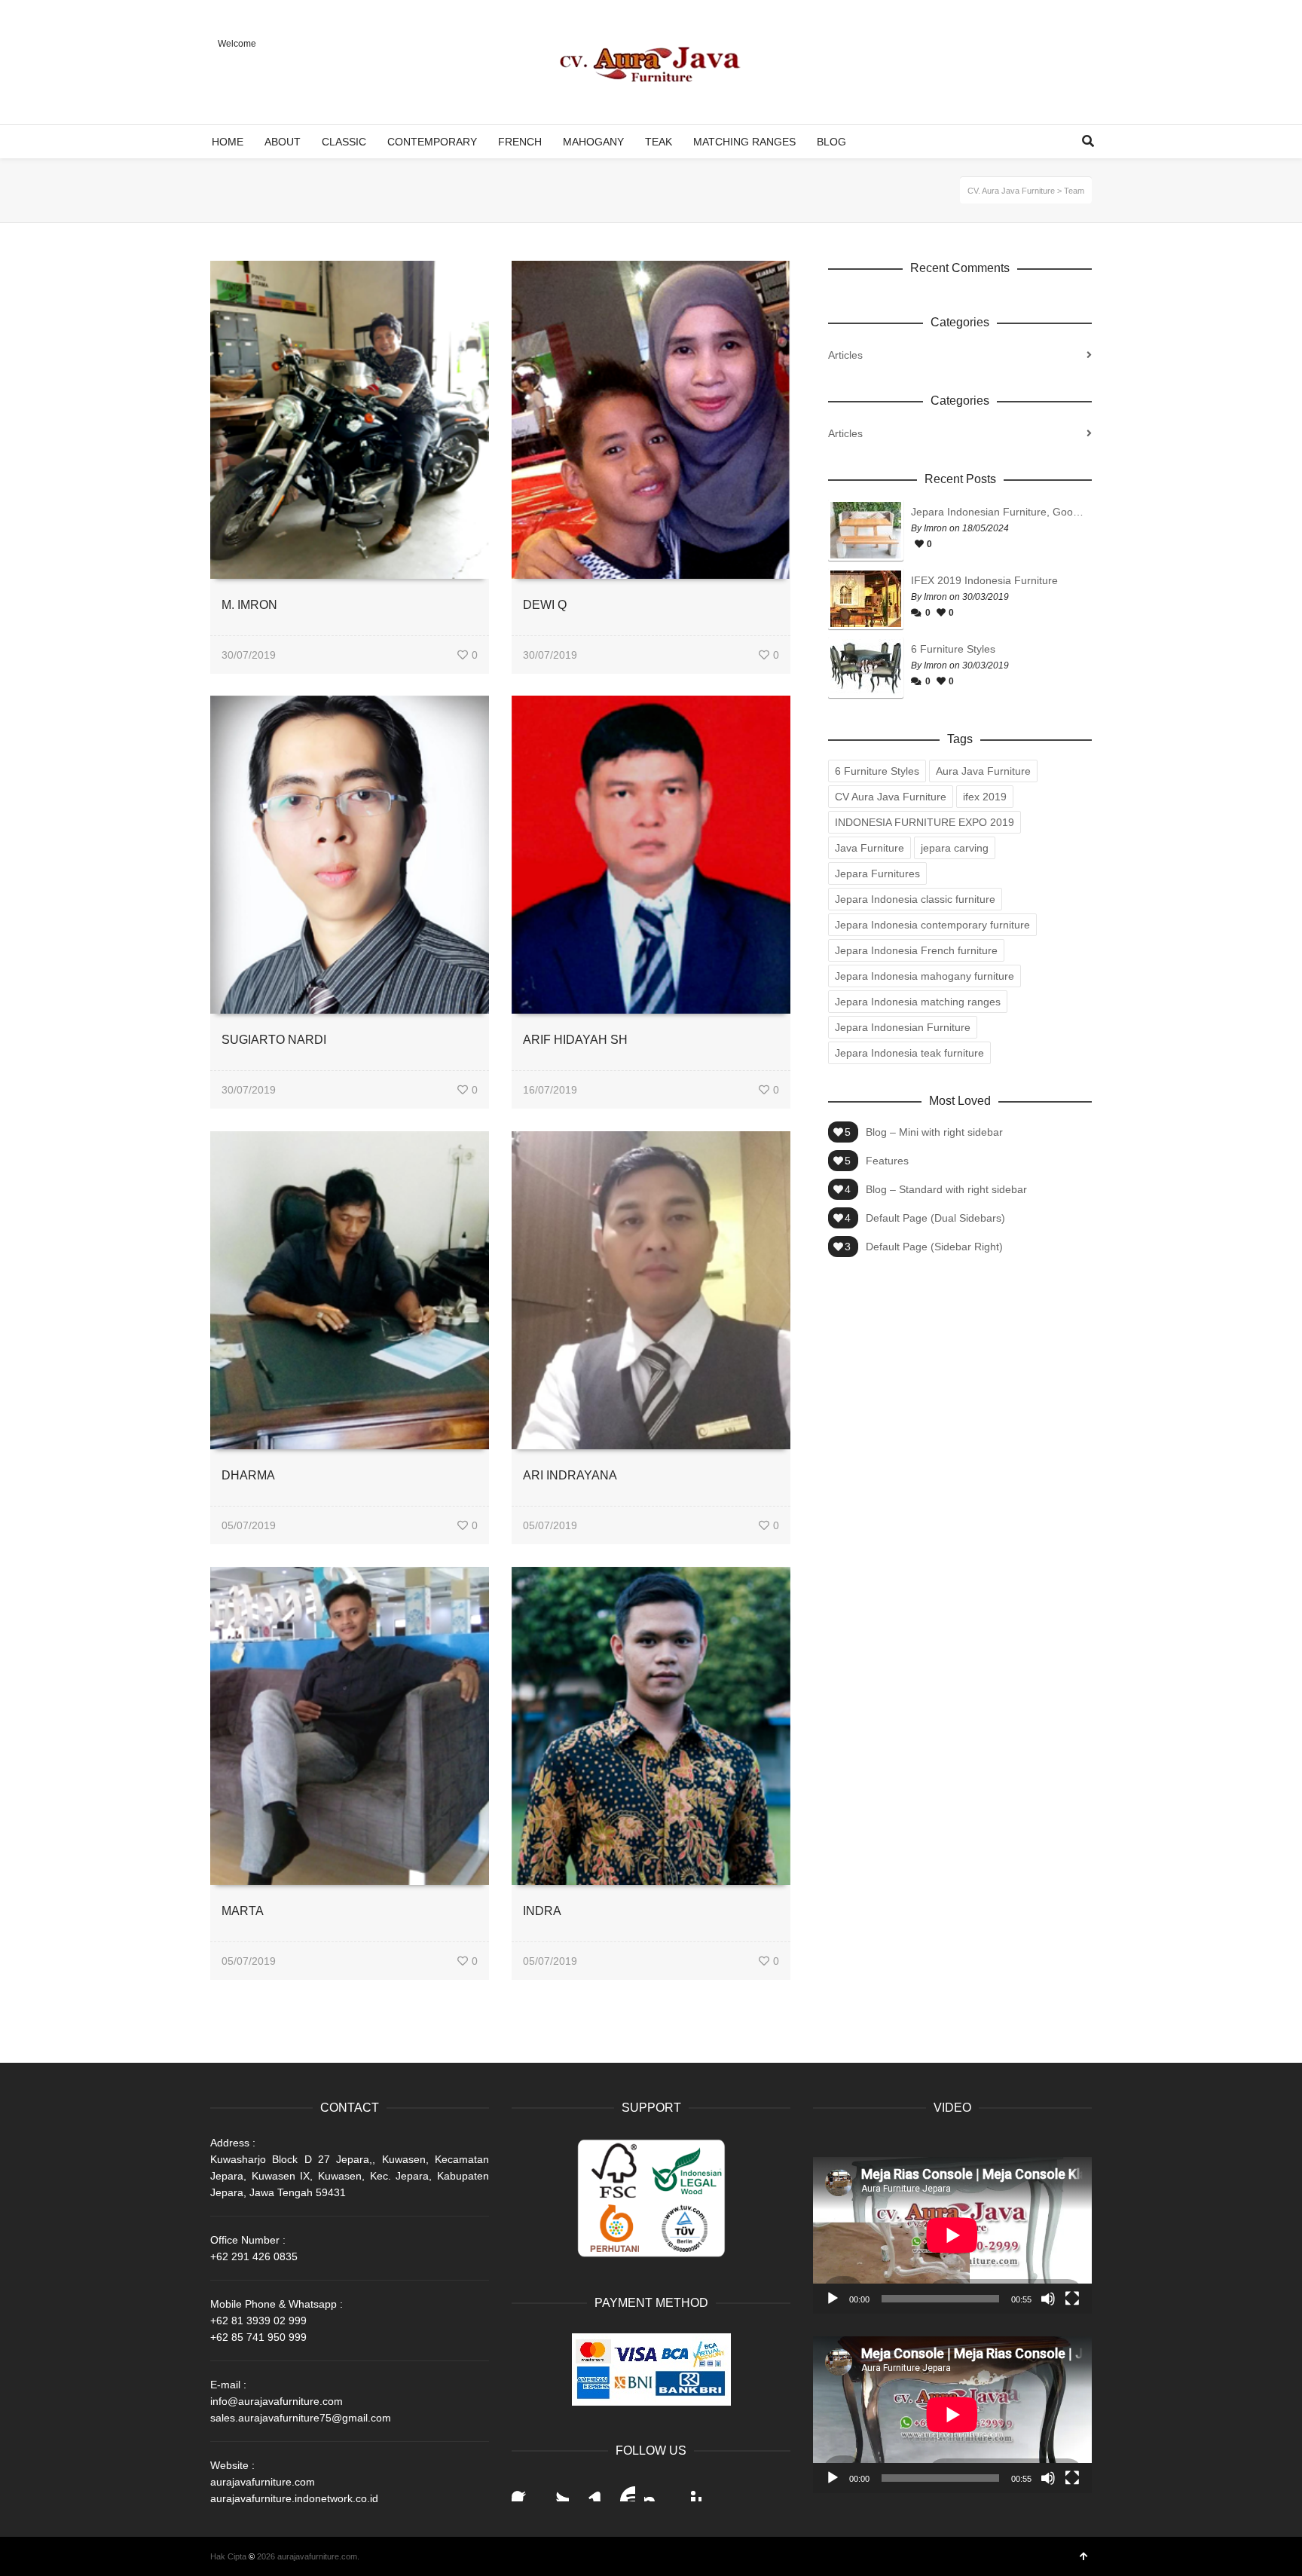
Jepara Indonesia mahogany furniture (925, 976)
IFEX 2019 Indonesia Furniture (984, 580)
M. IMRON (249, 605)
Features (887, 1161)
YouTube (623, 2489)
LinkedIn (590, 2489)
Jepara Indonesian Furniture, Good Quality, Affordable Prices (998, 512)
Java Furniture (870, 848)
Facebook (524, 2489)
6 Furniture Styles (953, 649)
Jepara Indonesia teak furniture (909, 1053)
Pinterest (689, 2489)
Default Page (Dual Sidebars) (935, 1218)
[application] (952, 2235)
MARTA (243, 1911)
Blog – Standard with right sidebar (946, 1189)
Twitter (557, 2489)
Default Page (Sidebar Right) (934, 1247)
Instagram (656, 2489)
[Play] (833, 2299)
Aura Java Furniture (983, 771)
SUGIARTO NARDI (274, 1040)
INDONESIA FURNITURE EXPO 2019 (925, 822)
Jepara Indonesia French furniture (916, 950)
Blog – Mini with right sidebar (934, 1132)
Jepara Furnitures (877, 873)
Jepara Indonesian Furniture (903, 1027)
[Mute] (1048, 2299)
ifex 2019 (985, 797)
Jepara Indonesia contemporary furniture (932, 925)
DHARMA (248, 1475)
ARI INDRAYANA (570, 1475)
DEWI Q (545, 605)
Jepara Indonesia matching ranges (918, 1002)
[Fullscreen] (1072, 2299)
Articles (845, 355)
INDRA (542, 1911)
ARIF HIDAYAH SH (575, 1040)
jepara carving (955, 848)
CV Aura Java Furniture (891, 797)
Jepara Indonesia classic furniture (915, 899)
